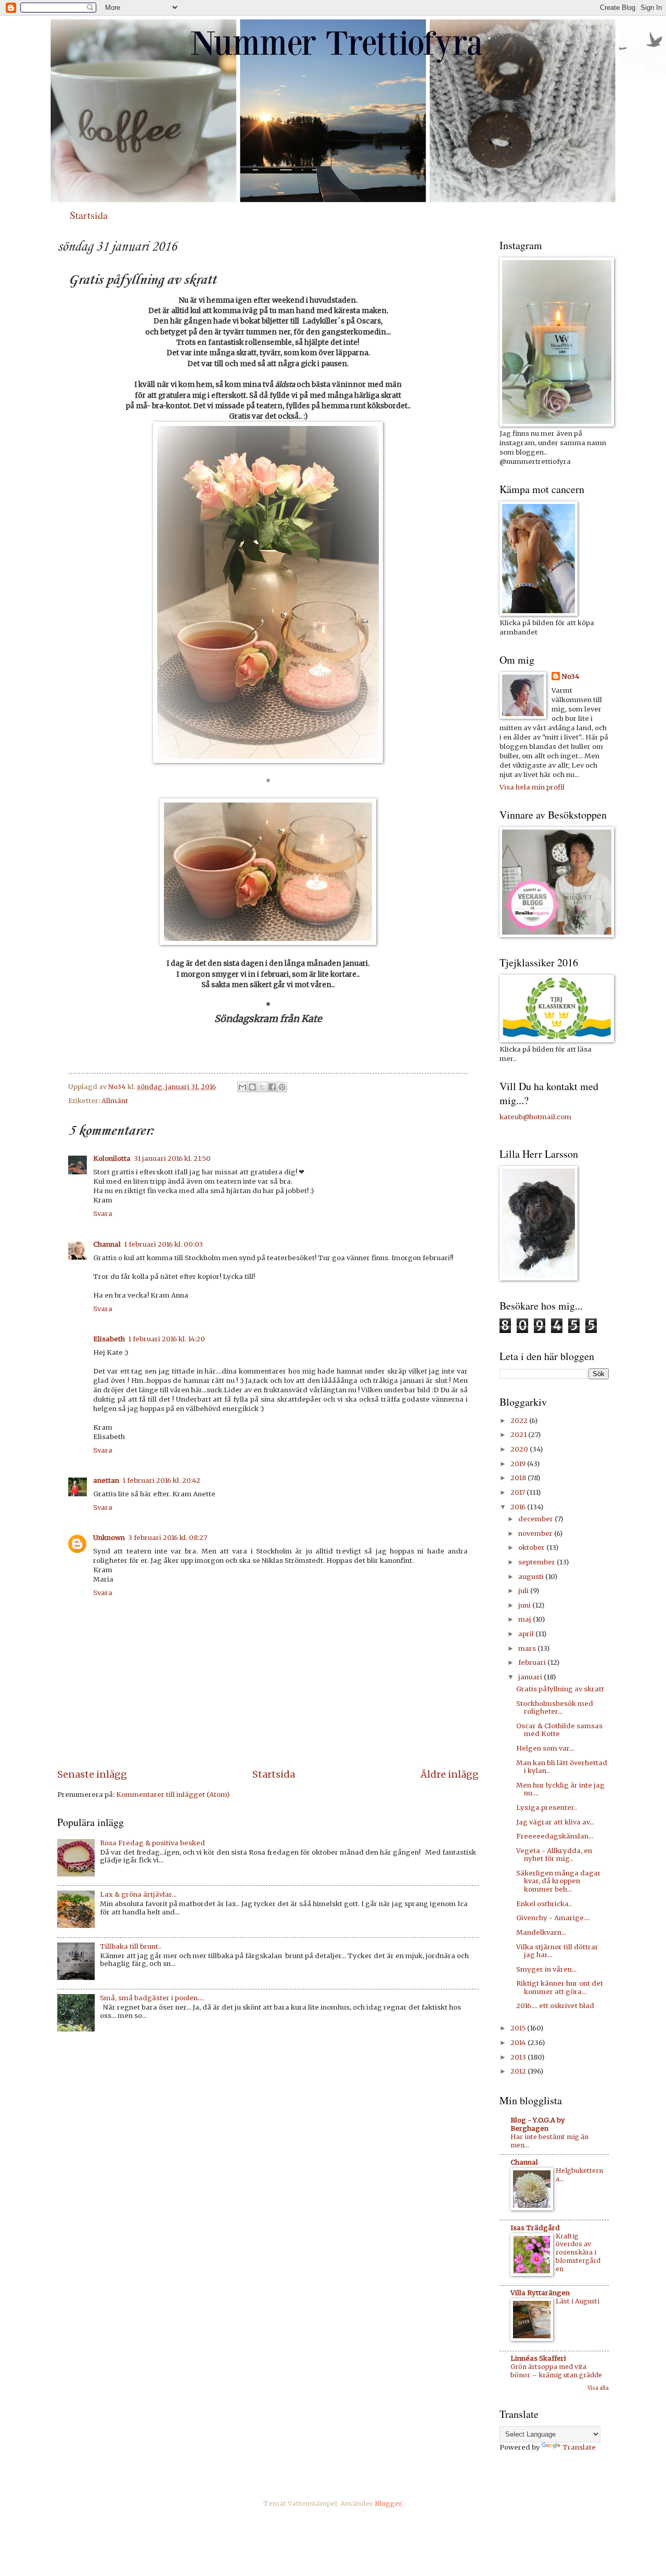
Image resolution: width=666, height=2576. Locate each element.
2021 (519, 1435)
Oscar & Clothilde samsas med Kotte (559, 1730)
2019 (519, 1464)
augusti (532, 1577)
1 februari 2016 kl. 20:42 (161, 1480)
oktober (532, 1548)
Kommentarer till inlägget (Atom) (173, 1795)
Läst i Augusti (578, 2301)
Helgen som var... (545, 1748)
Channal (107, 1244)
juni (525, 1605)
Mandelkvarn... (541, 1932)
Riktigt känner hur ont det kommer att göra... (560, 1987)
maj (526, 1619)
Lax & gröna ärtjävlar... (138, 1894)
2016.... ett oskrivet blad (555, 2006)
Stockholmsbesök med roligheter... (555, 1707)
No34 (571, 676)
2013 (519, 2057)
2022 (520, 1421)
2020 (520, 1449)
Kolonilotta (112, 1158)
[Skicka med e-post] (242, 1087)
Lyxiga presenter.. (547, 1808)
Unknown (109, 1538)
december (536, 1519)
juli (524, 1591)
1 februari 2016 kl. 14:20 (166, 1339)
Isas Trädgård (535, 2228)
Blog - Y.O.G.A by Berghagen (538, 2124)
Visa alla (598, 2388)
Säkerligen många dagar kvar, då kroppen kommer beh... (559, 1881)
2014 (519, 2043)
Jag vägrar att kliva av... (555, 1822)
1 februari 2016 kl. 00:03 (163, 1244)
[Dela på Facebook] (272, 1087)
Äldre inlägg (450, 1774)
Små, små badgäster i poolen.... (152, 1998)
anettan (106, 1480)
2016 (519, 1507)
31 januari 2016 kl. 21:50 (172, 1158)
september (537, 1562)
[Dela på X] (262, 1087)
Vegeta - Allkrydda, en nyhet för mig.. (554, 1855)
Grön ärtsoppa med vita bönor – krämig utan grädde (556, 2371)
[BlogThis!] (252, 1087)
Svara (103, 1214)
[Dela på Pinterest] (282, 1087)
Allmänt (115, 1101)
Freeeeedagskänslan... (555, 1836)
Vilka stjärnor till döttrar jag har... (557, 1951)
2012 (519, 2071)
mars (528, 1648)
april (527, 1634)
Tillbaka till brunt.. (131, 1946)
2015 (519, 2028)
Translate (579, 2447)
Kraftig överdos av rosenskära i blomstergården (578, 2253)
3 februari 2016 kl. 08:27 (168, 1538)
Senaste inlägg (92, 1774)
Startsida (89, 215)
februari (533, 1662)
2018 (519, 1478)
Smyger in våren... (546, 1969)
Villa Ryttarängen (540, 2293)
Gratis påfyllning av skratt (560, 1689)
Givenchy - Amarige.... (553, 1918)
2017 (518, 1492)
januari (531, 1677)
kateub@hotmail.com (535, 1117)
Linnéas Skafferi (538, 2358)
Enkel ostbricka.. (544, 1904)
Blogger (388, 2503)
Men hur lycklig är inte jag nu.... (560, 1789)
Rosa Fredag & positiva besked (152, 1843)
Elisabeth (109, 1339)
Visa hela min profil (532, 787)
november (536, 1533)
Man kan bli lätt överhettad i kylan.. (562, 1767)
